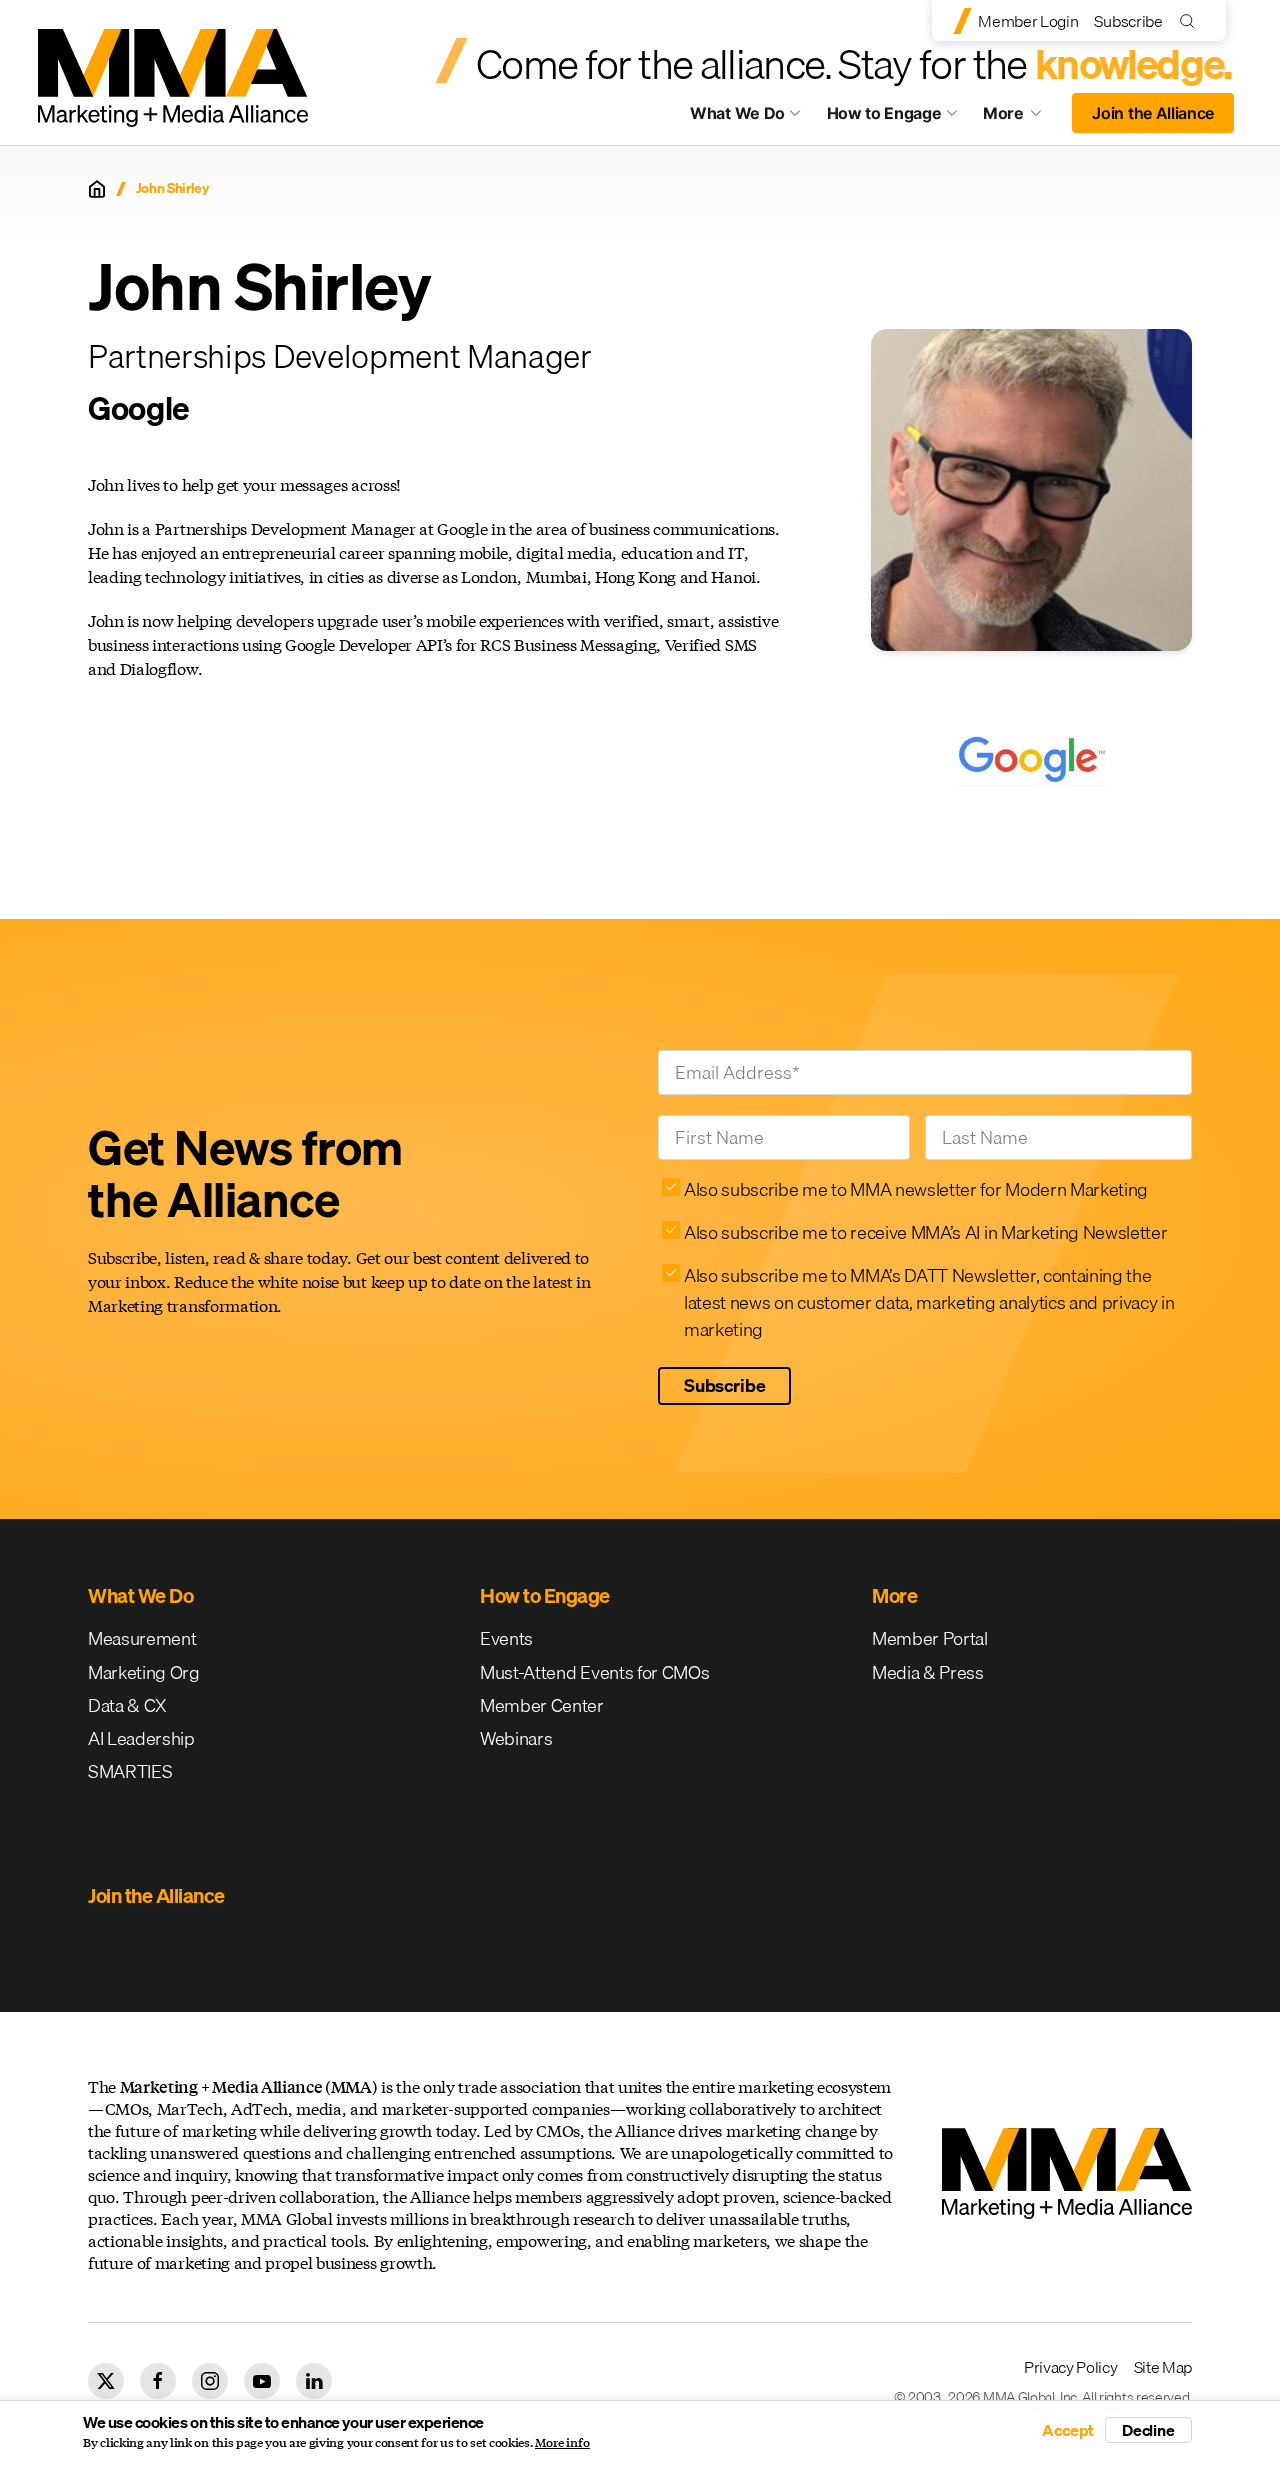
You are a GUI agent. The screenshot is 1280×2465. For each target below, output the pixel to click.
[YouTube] (262, 2381)
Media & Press (928, 1672)
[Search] (1191, 20)
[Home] (97, 189)
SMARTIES (130, 1771)
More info (562, 2443)
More (1022, 118)
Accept (1068, 2430)
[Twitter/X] (106, 2381)
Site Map (1163, 2367)
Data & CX (127, 1705)
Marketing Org (144, 1672)
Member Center (542, 1705)
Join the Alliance (1153, 113)
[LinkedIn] (314, 2381)
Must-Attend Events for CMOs (594, 1672)
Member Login (1028, 21)
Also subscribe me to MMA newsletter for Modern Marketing (916, 1189)
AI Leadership (141, 1738)
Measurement (142, 1638)
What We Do (737, 113)
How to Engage (884, 113)
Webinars (516, 1738)
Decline (1148, 2430)
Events (506, 1638)
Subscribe (1128, 21)
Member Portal (930, 1638)
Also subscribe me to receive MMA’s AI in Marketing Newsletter (925, 1232)
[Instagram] (210, 2381)
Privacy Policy (1071, 2367)
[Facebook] (158, 2381)
